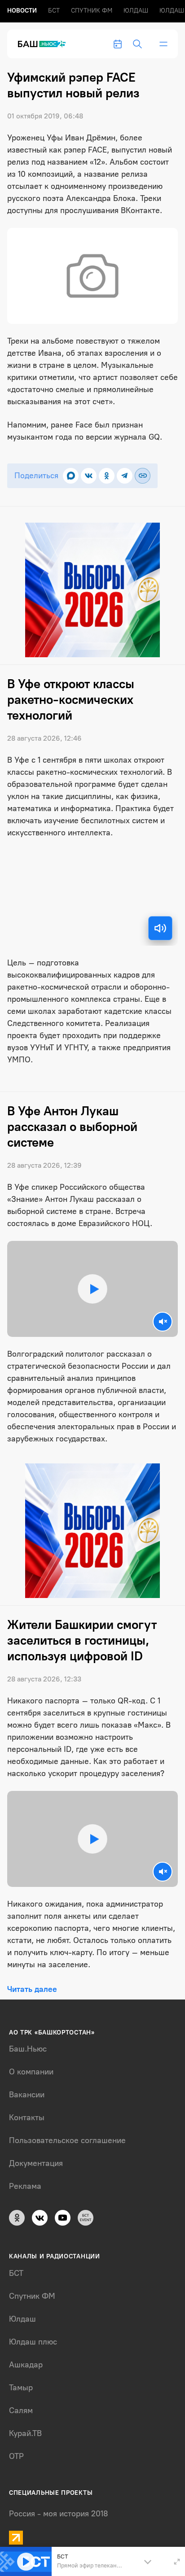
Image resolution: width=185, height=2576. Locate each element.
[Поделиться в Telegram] (125, 476)
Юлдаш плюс (33, 2342)
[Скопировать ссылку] (143, 476)
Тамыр (21, 2388)
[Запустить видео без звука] (163, 1322)
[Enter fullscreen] (177, 2562)
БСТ (54, 11)
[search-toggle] (137, 44)
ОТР (16, 2456)
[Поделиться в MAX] (71, 476)
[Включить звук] (160, 928)
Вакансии (27, 2095)
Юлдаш (136, 11)
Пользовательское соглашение (67, 2140)
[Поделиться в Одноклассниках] (107, 476)
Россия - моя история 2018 (59, 2514)
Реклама (25, 2186)
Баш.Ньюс (28, 2049)
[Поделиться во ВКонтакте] (89, 476)
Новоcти (22, 11)
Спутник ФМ (92, 11)
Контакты (27, 2118)
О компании (31, 2072)
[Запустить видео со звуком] (92, 1289)
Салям (21, 2410)
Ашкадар (26, 2365)
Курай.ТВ (25, 2433)
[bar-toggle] (163, 44)
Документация (36, 2163)
